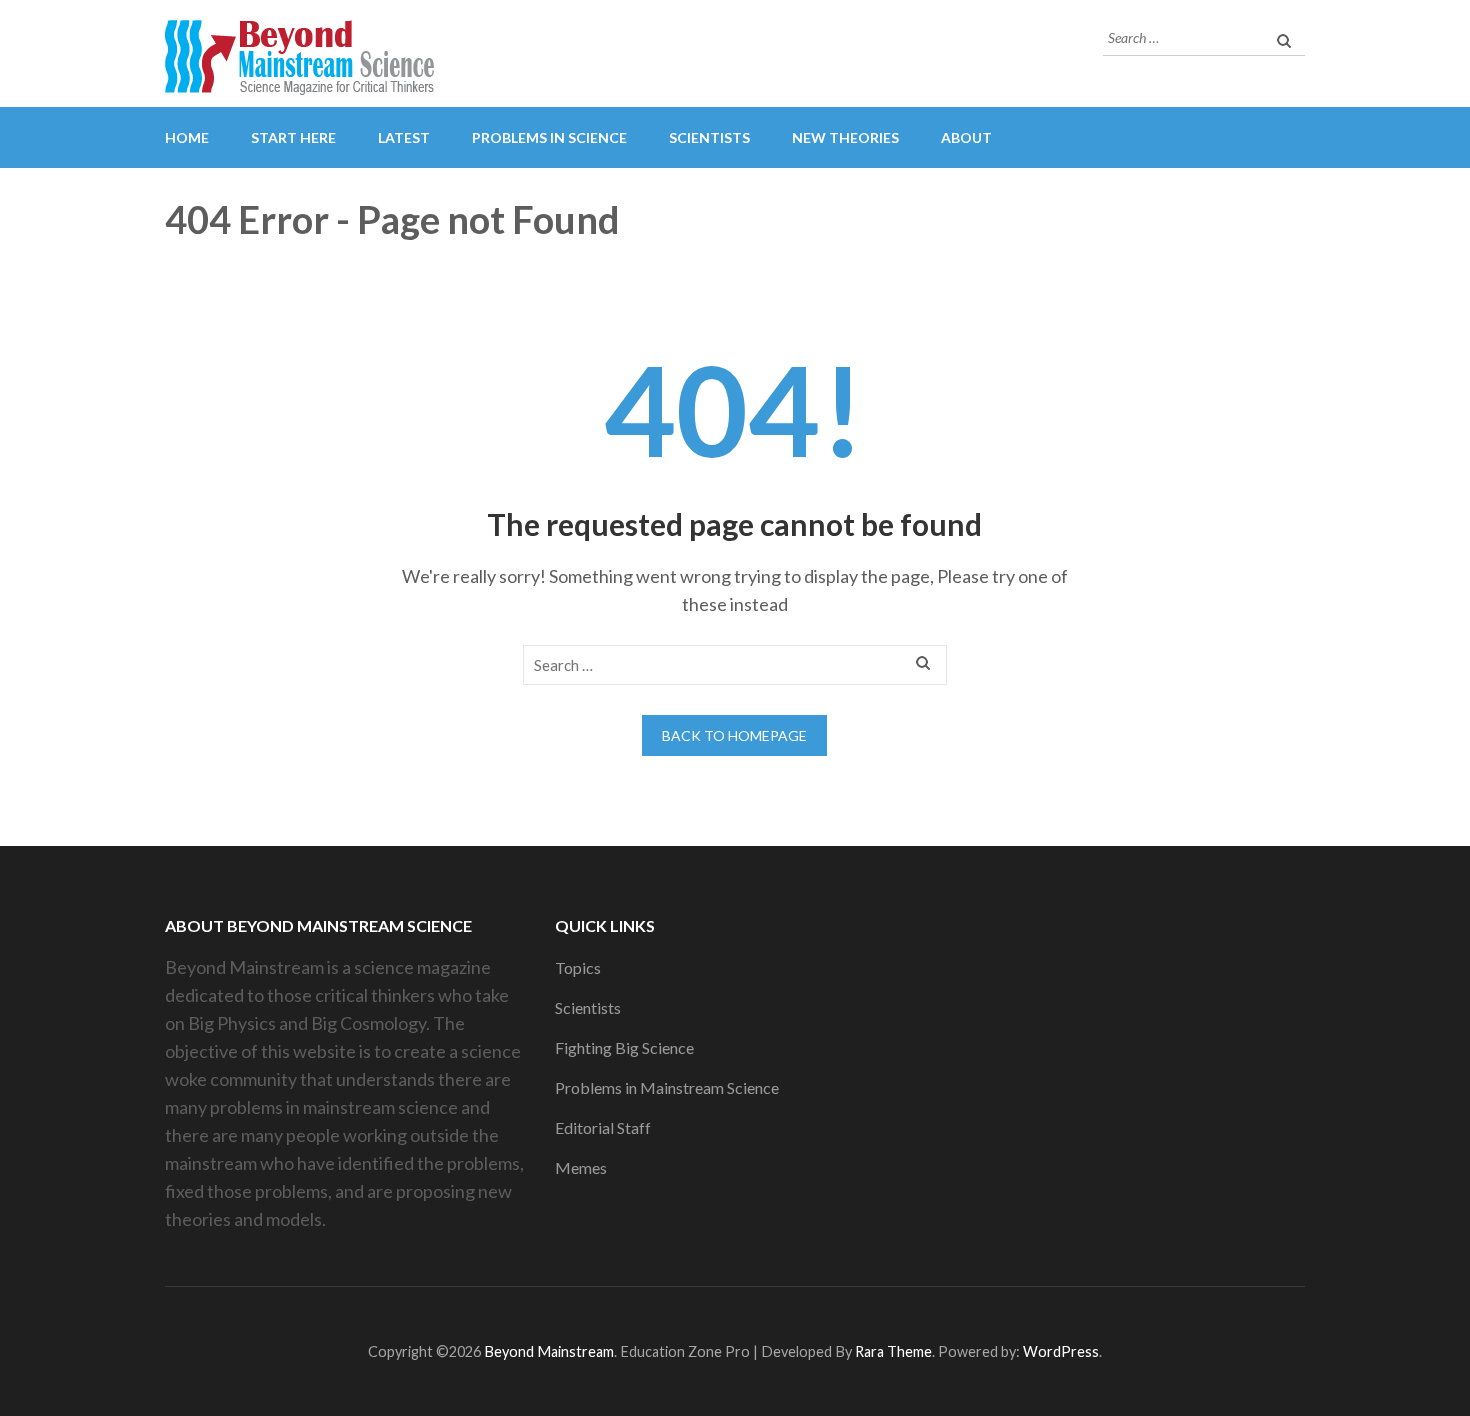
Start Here (293, 137)
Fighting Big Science (624, 1047)
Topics (578, 967)
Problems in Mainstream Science (667, 1087)
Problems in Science (549, 137)
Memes (581, 1167)
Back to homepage (734, 735)
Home (187, 137)
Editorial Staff (603, 1127)
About (966, 137)
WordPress (1061, 1351)
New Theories (845, 137)
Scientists (709, 137)
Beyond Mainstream (549, 1351)
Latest (404, 137)
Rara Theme (893, 1351)
